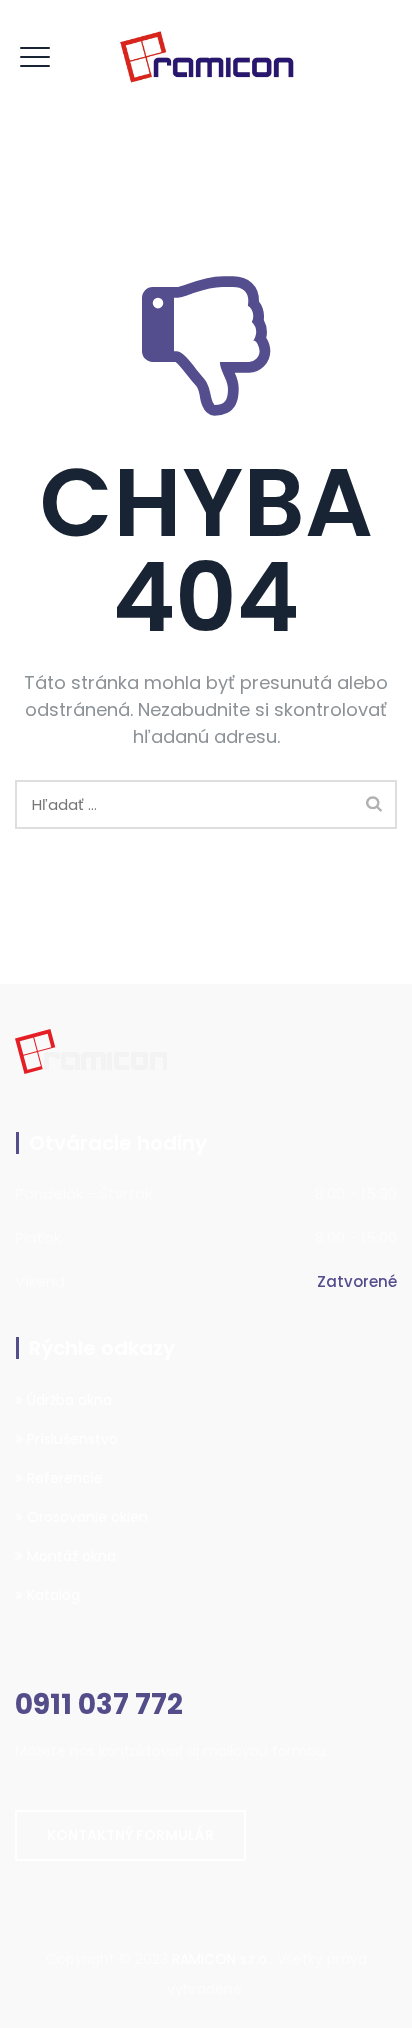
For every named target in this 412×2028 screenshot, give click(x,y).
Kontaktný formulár (130, 1835)
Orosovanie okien (85, 1517)
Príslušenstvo (70, 1439)
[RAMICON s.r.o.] (206, 57)
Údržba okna (67, 1400)
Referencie (63, 1478)
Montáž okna (69, 1556)
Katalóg (51, 1595)
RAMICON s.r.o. (221, 1959)
